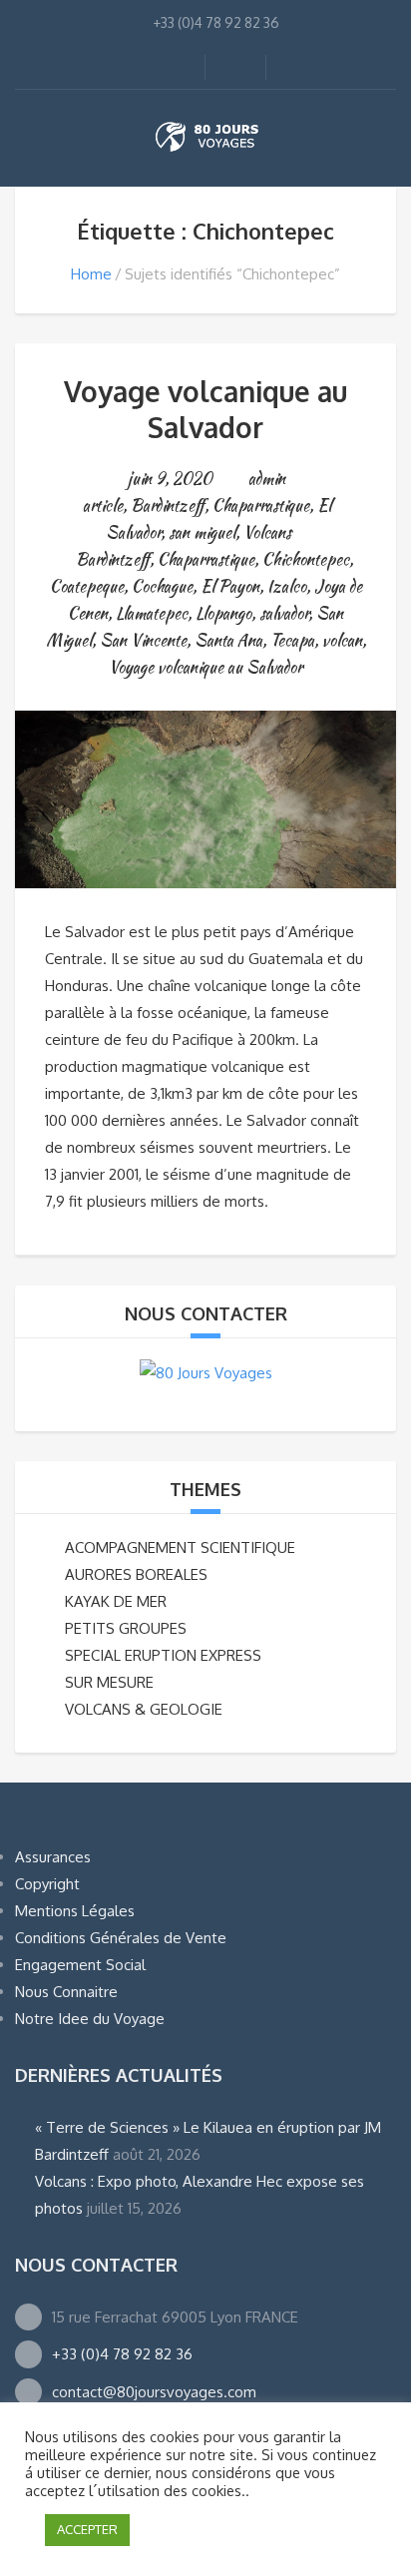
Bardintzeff (168, 506)
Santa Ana (228, 640)
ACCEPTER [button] (87, 2529)
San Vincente (143, 640)
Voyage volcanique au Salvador (205, 409)
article (103, 506)
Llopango (223, 613)
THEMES (205, 1489)
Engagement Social (80, 1965)
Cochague (162, 586)
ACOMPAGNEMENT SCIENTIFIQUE (180, 1547)
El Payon (230, 586)
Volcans (267, 532)
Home (91, 274)
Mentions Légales (75, 1911)
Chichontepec (306, 559)
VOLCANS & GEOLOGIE (144, 1709)
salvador (284, 613)
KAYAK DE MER (116, 1601)
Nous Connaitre (66, 1992)
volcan (342, 640)
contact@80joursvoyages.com (154, 2392)
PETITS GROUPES (126, 1628)
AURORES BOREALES (136, 1574)
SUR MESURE (109, 1682)
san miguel (202, 532)
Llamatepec (152, 613)
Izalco (287, 586)
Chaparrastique (261, 506)
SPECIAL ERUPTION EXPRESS (163, 1655)
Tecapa (292, 640)
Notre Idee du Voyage (90, 2019)
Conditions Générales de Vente (121, 1938)
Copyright (47, 1884)
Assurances (53, 1857)
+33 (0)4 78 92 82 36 (122, 2354)
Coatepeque (87, 586)
